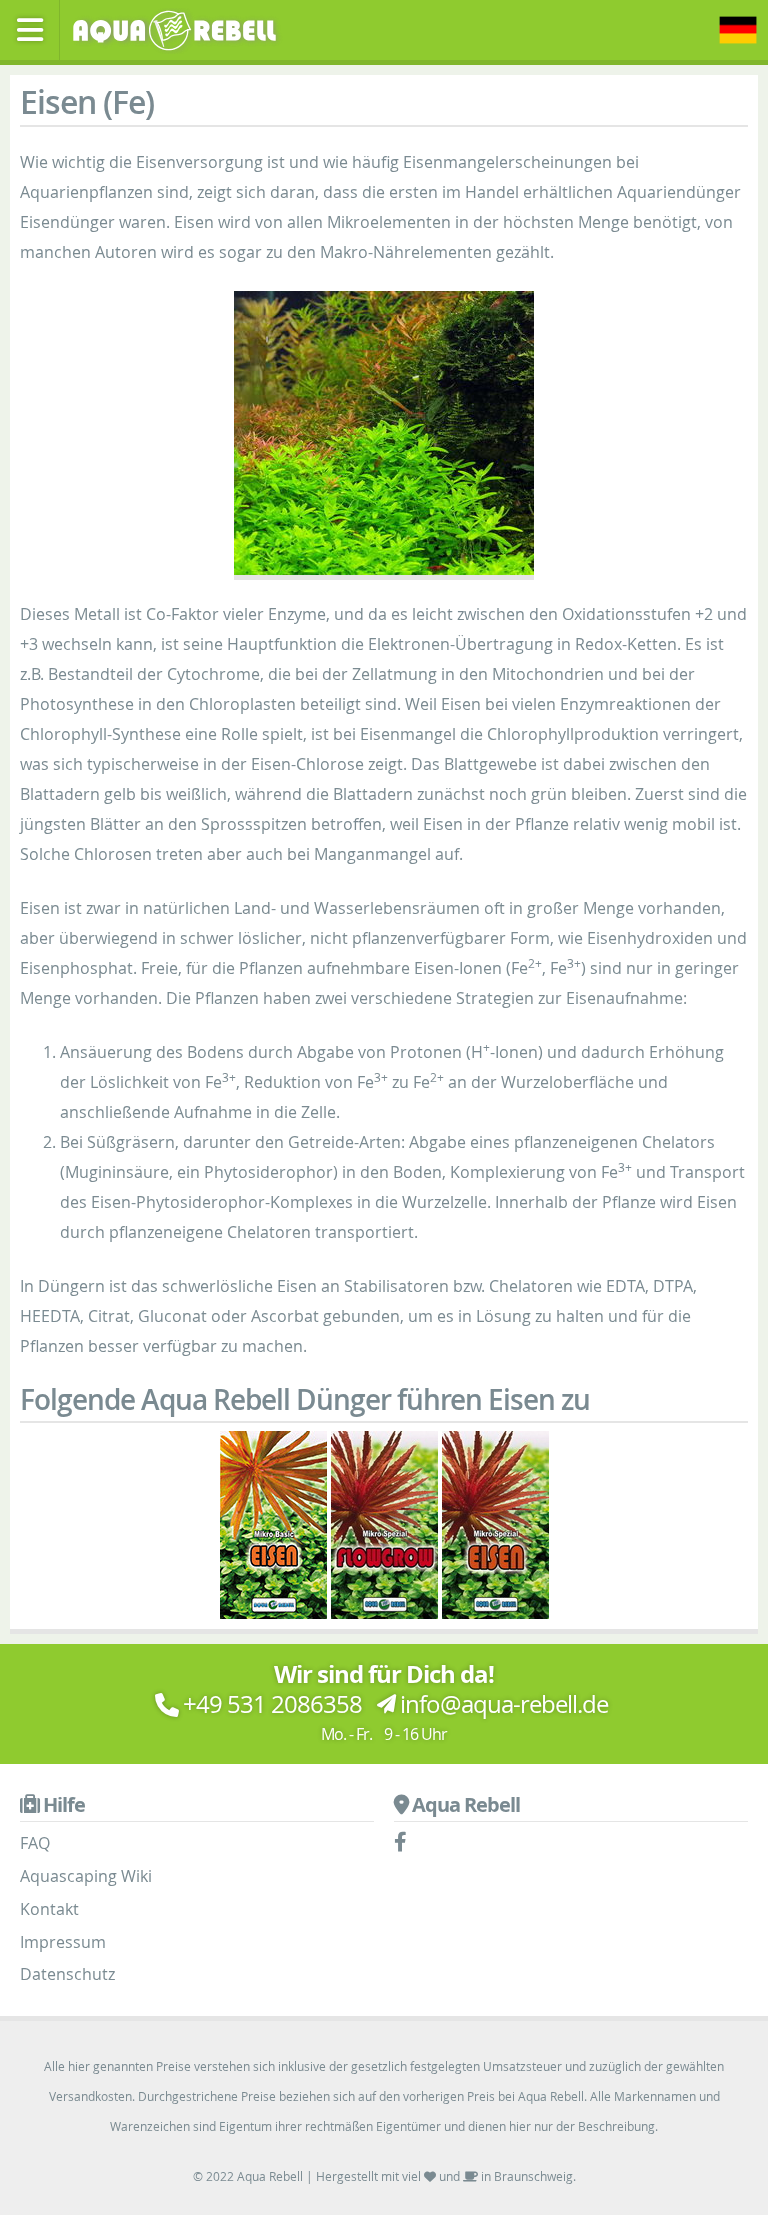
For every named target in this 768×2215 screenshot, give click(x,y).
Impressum (63, 1942)
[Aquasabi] (181, 28)
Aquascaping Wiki (86, 1876)
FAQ (35, 1843)
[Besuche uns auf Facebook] (405, 1843)
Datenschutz (67, 1974)
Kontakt (49, 1909)
